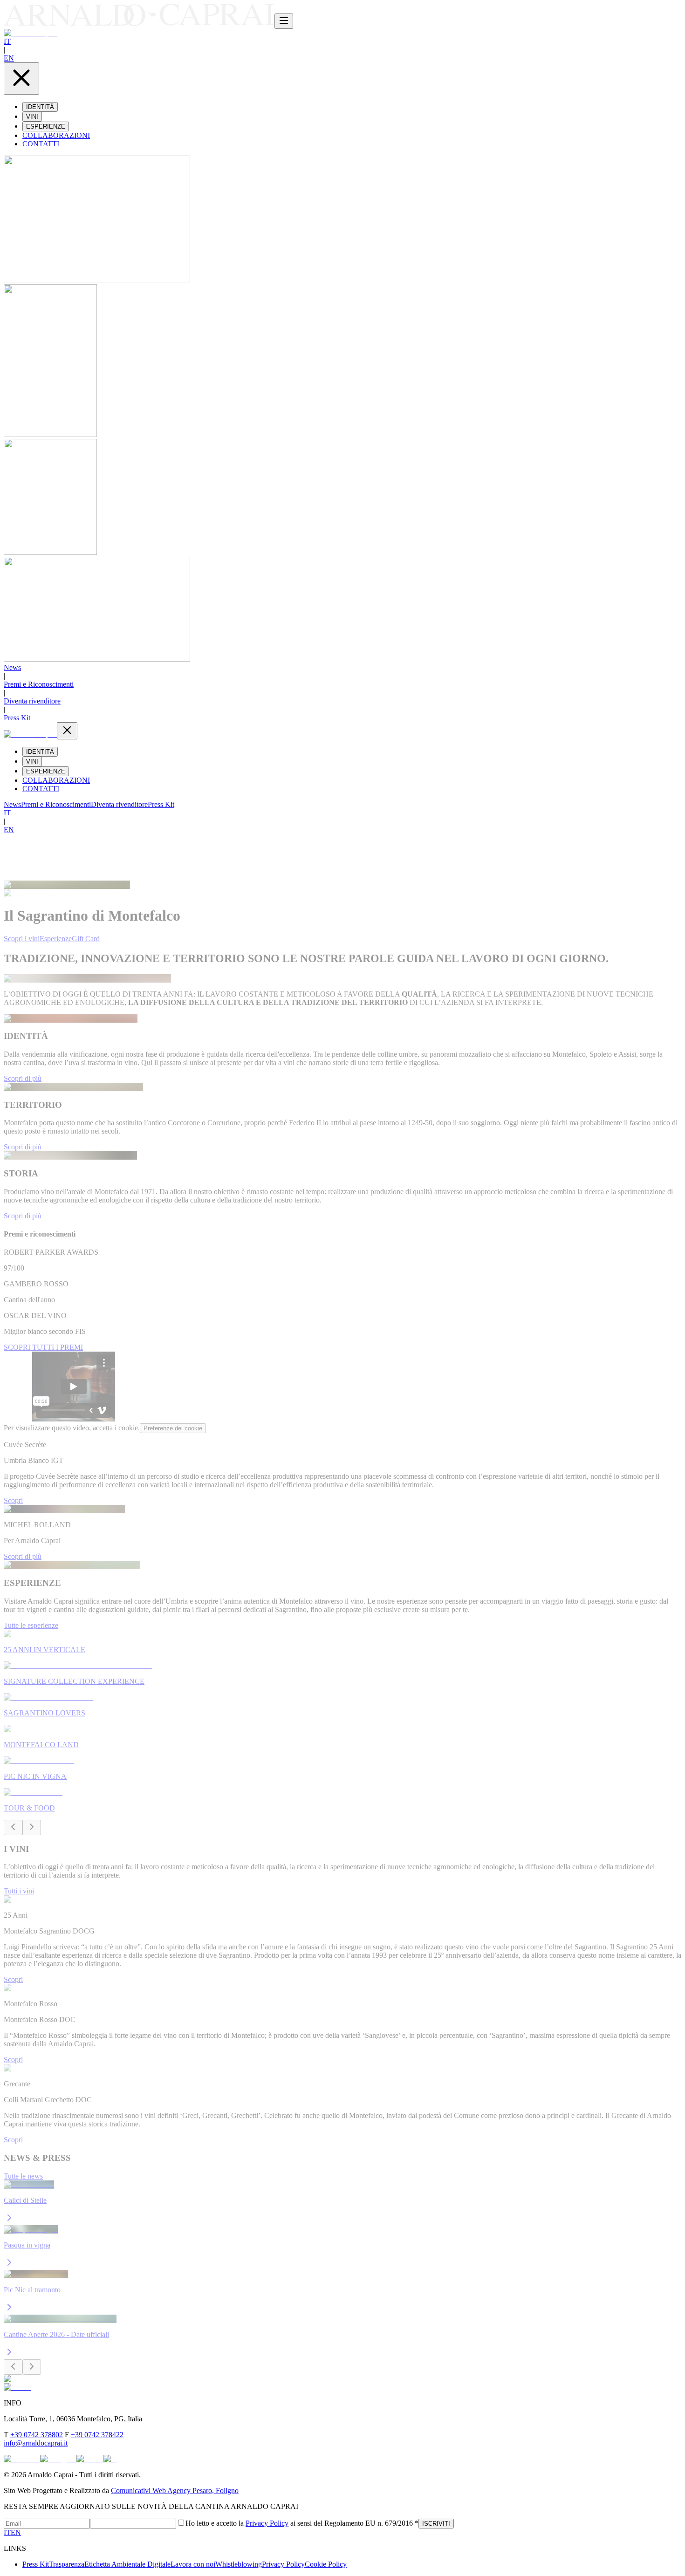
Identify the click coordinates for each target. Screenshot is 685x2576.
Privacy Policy (267, 2523)
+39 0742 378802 (37, 2435)
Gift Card (86, 939)
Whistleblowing (239, 2564)
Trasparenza (67, 2564)
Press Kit (17, 718)
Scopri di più (23, 1078)
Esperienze (56, 939)
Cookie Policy (326, 2564)
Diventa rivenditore (32, 701)
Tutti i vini (19, 1891)
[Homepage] (139, 24)
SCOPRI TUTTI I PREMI (43, 1347)
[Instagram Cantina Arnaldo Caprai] (58, 2459)
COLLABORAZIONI (56, 135)
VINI (32, 117)
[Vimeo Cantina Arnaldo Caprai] (90, 2459)
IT (7, 41)
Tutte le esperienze (31, 1625)
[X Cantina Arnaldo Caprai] (110, 2459)
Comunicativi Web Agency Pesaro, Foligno (175, 2491)
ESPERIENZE (46, 126)
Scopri (13, 1500)
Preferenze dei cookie (173, 1428)
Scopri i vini (22, 939)
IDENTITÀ (40, 107)
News (12, 667)
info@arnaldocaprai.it (36, 2443)
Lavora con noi (193, 2564)
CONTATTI (41, 144)
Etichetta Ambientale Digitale (127, 2564)
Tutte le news (23, 2176)
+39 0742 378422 (97, 2435)
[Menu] (284, 21)
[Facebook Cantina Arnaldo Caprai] (22, 2459)
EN (9, 58)
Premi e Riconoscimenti (39, 684)
